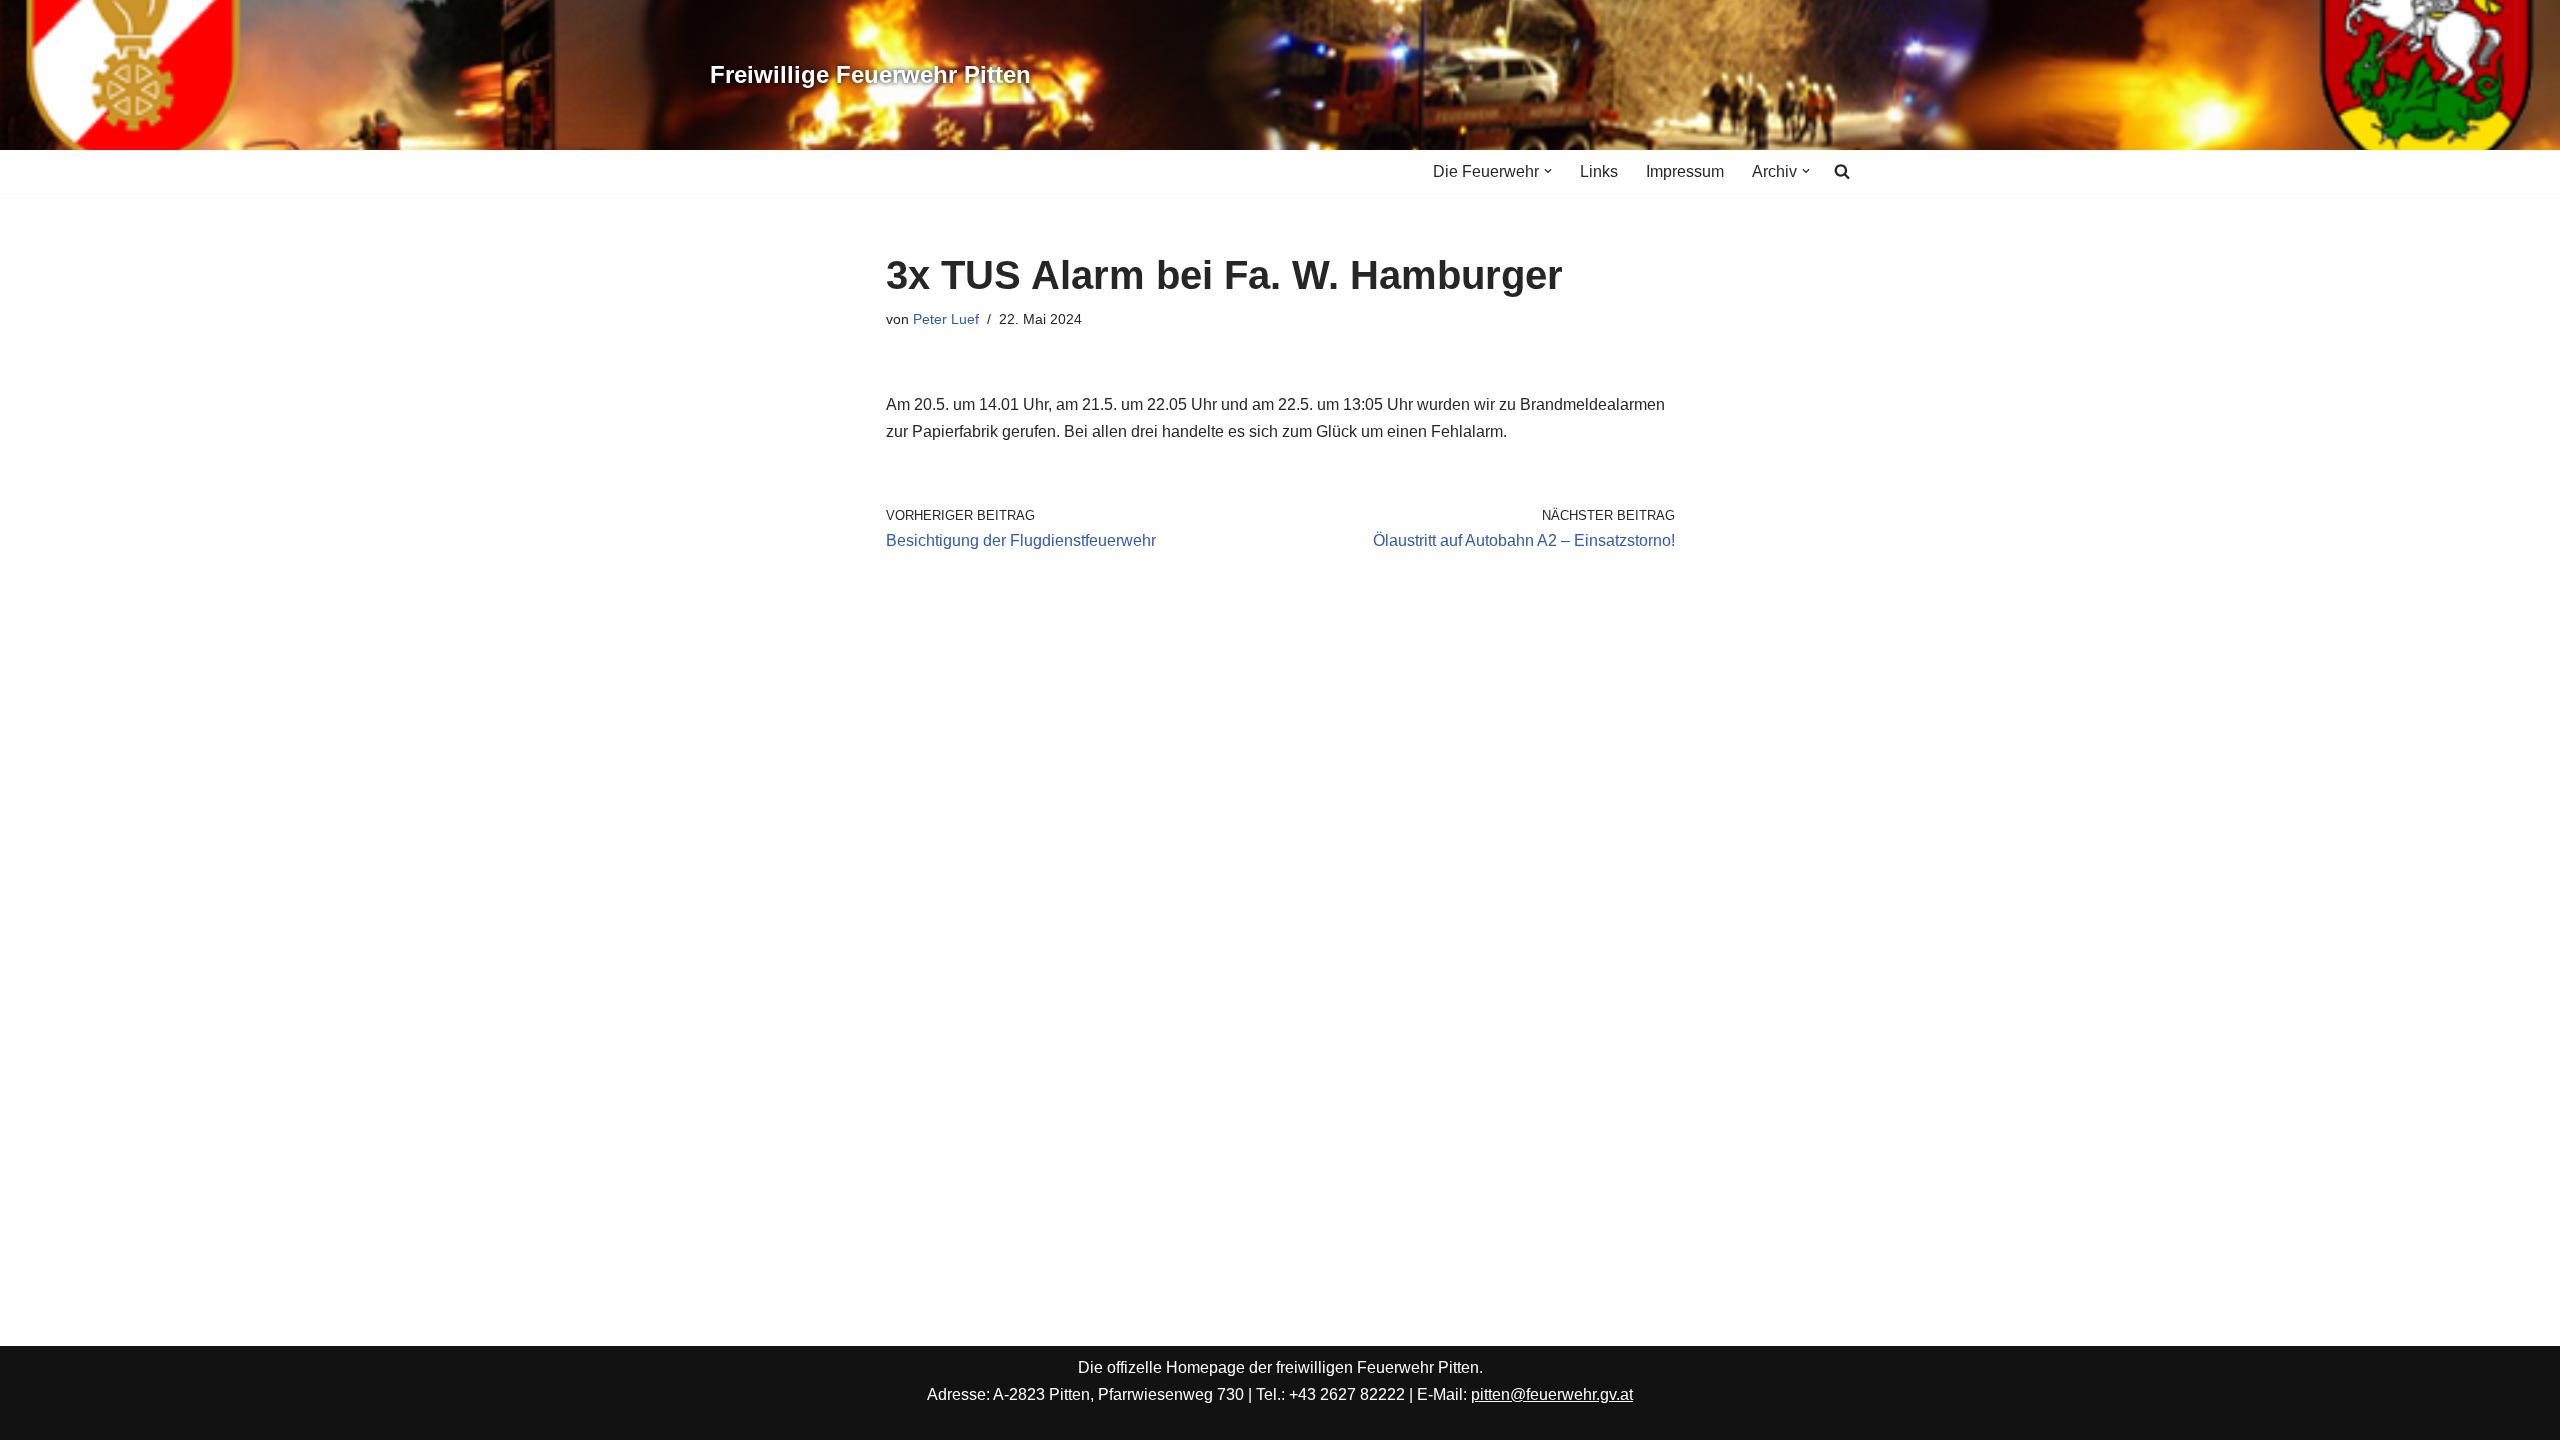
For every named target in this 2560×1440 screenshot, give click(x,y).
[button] (1548, 171)
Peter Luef (946, 319)
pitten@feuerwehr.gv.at (1552, 1394)
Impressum (1685, 171)
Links (1599, 171)
